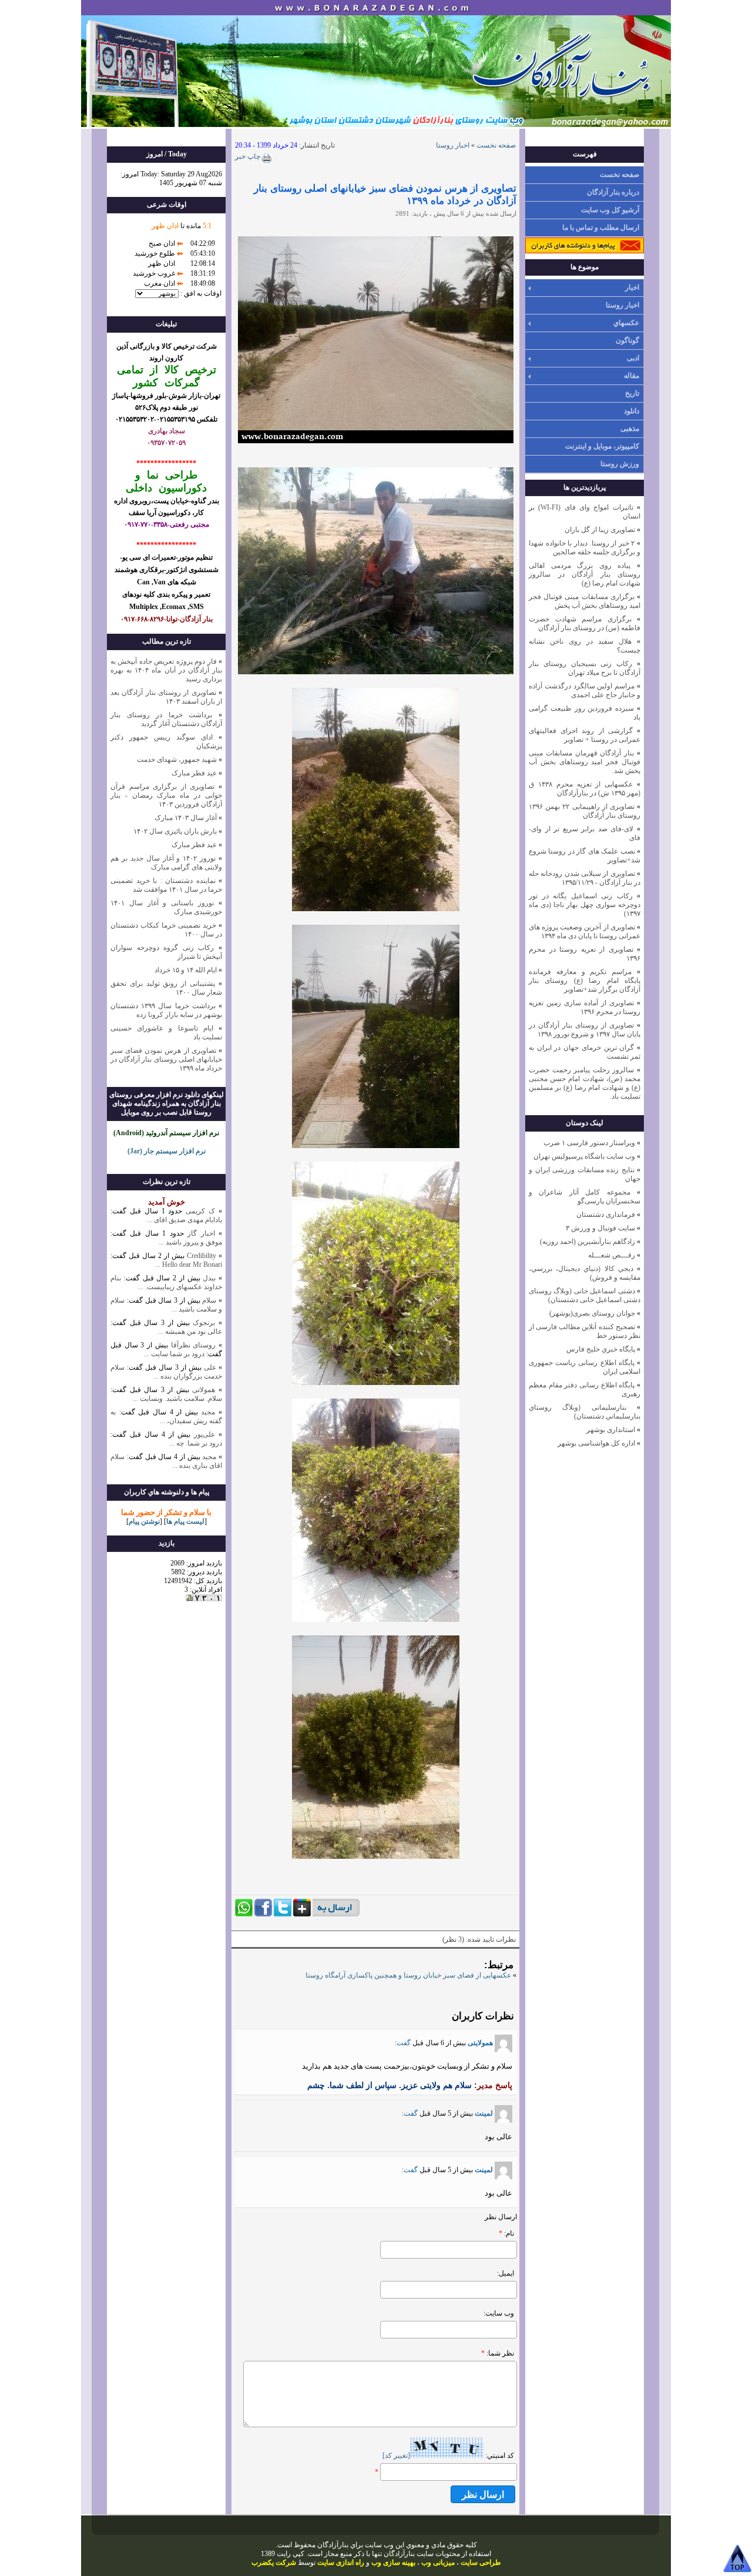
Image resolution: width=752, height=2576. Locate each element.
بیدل (209, 1278)
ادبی (633, 358)
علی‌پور (204, 1434)
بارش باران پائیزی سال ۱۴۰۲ (175, 831)
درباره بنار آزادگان (613, 192)
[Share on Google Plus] (302, 1914)
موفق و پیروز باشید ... (190, 1242)
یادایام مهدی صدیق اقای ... (184, 1220)
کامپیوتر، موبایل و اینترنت (602, 446)
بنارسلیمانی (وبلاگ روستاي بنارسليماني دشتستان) (585, 1412)
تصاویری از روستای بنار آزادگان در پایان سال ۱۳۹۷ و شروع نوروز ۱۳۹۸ (585, 1030)
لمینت (484, 2113)
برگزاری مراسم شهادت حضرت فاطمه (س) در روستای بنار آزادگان (585, 623)
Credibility (200, 1256)
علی (210, 1367)
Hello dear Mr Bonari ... (189, 1264)
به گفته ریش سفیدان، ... (166, 1416)
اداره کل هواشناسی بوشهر (596, 1443)
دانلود (632, 411)
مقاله (632, 376)
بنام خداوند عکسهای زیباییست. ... (166, 1282)
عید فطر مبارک (194, 773)
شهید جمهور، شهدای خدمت (177, 760)
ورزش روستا (620, 464)
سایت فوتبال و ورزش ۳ (600, 1228)
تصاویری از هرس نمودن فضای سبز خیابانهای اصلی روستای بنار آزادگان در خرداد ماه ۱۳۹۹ (166, 1059)
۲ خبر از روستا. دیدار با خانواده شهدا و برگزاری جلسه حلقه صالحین (585, 548)
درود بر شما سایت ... (174, 1354)
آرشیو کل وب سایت (610, 210)
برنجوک (204, 1323)
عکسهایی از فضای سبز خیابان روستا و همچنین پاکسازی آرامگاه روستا (408, 1975)
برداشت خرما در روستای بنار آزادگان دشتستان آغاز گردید (166, 719)
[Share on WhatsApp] (244, 1914)
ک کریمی (200, 1211)
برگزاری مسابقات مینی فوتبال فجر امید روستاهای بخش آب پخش (585, 601)
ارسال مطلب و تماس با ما (601, 228)
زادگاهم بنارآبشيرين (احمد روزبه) (587, 1242)
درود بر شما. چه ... (196, 1443)
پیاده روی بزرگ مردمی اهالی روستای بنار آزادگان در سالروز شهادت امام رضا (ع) (585, 574)
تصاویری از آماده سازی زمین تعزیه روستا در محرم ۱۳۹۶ (585, 1007)
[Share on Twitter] (283, 1914)
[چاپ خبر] (266, 160)
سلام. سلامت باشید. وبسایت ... (177, 1399)
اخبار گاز (201, 1233)
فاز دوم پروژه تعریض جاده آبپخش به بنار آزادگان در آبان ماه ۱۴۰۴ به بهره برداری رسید (166, 670)
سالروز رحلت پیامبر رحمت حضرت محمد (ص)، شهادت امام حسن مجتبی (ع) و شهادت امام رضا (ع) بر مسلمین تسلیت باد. (585, 1083)
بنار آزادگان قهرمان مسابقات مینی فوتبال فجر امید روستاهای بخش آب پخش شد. (585, 762)
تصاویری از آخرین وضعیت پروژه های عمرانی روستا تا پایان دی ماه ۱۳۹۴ (585, 931)
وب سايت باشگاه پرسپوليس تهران (584, 1156)
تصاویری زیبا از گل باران (600, 530)
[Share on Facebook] (263, 1914)
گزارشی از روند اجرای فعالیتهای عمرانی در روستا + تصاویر (585, 735)
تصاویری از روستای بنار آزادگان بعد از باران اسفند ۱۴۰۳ (166, 697)
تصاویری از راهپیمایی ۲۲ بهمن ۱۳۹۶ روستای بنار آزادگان (585, 811)
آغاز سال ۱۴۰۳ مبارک (186, 818)
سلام (209, 1300)
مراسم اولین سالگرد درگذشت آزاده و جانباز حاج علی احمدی (585, 690)
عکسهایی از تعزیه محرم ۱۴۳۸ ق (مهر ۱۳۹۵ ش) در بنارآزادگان (585, 789)
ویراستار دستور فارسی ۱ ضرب (589, 1143)
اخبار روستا (622, 305)
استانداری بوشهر (611, 1430)
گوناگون (627, 340)
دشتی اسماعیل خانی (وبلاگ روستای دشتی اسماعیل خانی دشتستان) (585, 1295)
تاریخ (632, 393)
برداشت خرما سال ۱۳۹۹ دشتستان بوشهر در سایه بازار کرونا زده (166, 1010)
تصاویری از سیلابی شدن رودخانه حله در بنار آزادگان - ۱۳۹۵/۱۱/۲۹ (585, 878)
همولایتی (480, 2043)
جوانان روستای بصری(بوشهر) (592, 1313)
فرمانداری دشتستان (606, 1215)
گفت (404, 2043)
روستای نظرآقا (194, 1345)
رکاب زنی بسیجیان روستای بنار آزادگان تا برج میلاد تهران (585, 668)
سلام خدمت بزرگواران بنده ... (166, 1372)
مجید (208, 1412)
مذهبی (630, 429)
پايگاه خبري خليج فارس (601, 1349)
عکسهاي (626, 323)
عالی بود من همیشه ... (190, 1332)
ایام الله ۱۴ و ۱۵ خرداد (186, 970)
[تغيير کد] (396, 2455)
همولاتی (204, 1390)
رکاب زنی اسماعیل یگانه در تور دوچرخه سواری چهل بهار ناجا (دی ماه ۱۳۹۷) (585, 905)
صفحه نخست (620, 175)
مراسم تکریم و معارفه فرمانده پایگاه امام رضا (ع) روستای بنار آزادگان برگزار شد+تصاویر (585, 981)
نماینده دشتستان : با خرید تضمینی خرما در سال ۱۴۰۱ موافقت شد (166, 885)
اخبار (632, 287)
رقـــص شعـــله (612, 1255)
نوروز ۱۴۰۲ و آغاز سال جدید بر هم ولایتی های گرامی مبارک (166, 863)
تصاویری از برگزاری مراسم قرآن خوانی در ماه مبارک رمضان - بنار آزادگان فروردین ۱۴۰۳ (166, 795)
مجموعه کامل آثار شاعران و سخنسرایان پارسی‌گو (585, 1197)
